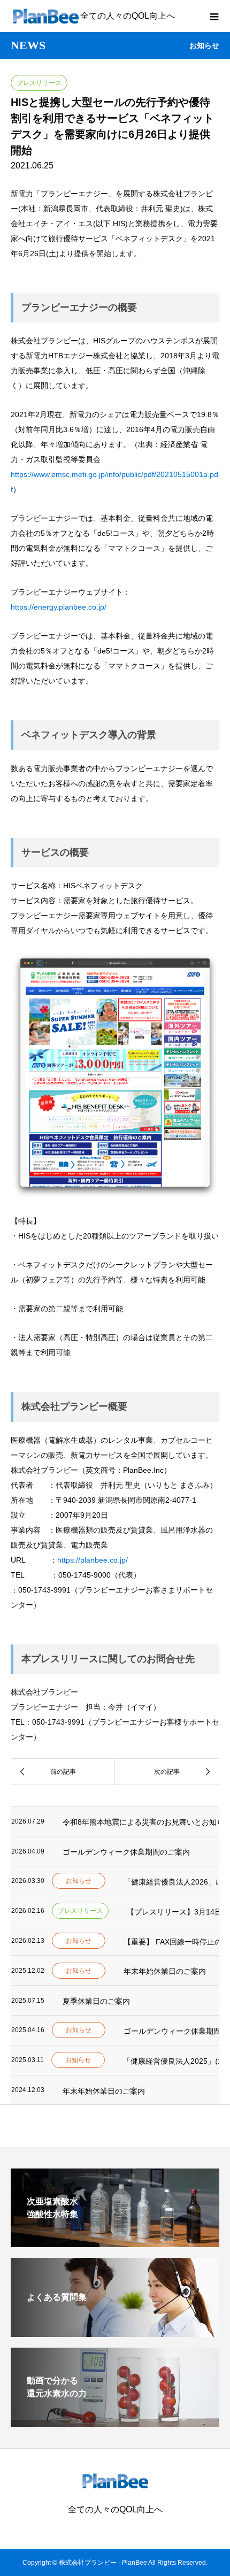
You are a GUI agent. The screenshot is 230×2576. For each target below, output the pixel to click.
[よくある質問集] (115, 2332)
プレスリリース (39, 83)
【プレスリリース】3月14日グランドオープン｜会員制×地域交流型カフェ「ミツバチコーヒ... (173, 1912)
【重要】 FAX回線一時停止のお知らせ (171, 1942)
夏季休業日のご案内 (96, 2001)
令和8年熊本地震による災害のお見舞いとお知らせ (141, 1822)
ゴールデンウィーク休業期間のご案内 (126, 1852)
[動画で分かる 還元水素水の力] (115, 2422)
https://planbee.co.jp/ (93, 1560)
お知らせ (79, 1881)
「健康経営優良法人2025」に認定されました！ (171, 2061)
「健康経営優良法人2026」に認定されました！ (171, 1882)
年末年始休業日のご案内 (165, 1971)
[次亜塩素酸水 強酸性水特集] (115, 2243)
